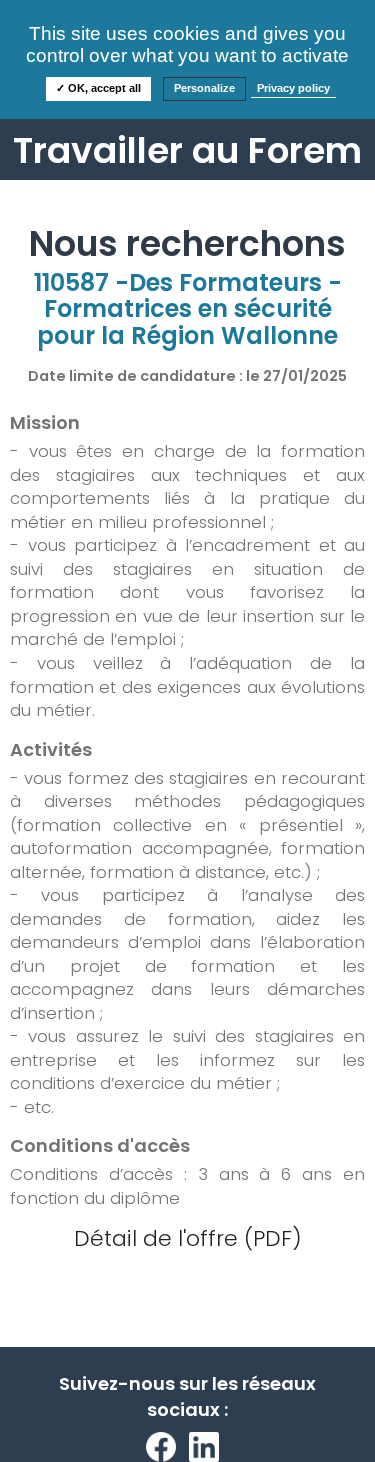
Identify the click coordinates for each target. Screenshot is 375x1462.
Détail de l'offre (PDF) (188, 1238)
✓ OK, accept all (98, 88)
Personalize (204, 88)
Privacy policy (293, 88)
